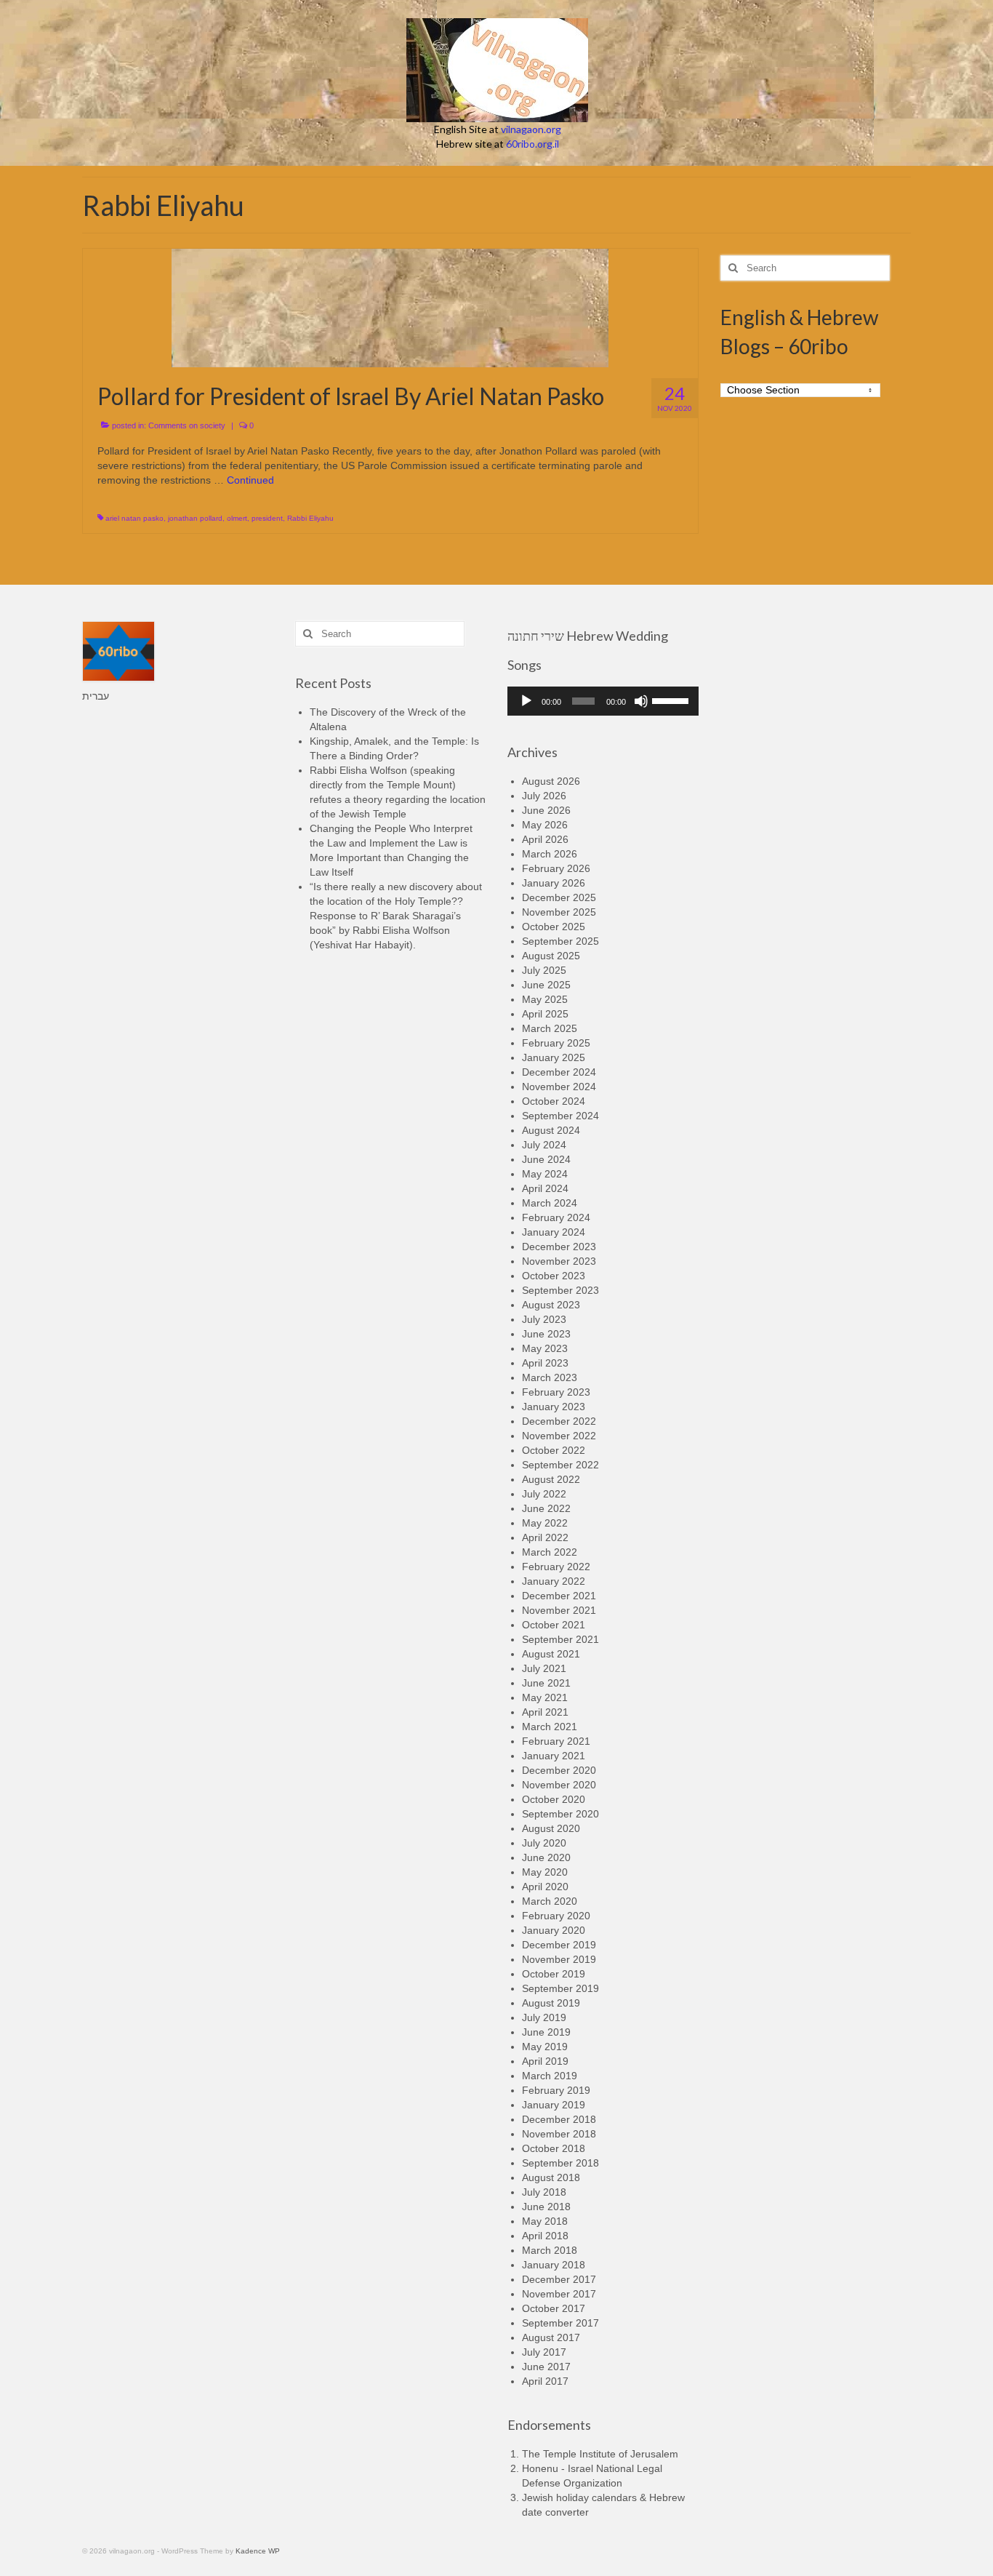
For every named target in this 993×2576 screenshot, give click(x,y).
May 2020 (545, 1872)
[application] (603, 701)
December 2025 (559, 897)
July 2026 (544, 796)
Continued (250, 480)
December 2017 (559, 2279)
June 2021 (546, 1683)
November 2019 (559, 1959)
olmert (237, 518)
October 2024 (554, 1101)
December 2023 (559, 1247)
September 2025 (560, 941)
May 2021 (545, 1697)
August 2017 (551, 2337)
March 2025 (550, 1028)
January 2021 (554, 1756)
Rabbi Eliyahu (310, 518)
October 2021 (554, 1625)
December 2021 (559, 1596)
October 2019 (554, 1974)
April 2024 (545, 1188)
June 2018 (546, 2207)
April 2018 (545, 2236)
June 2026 (546, 810)
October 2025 (554, 927)
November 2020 (559, 1785)
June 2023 (546, 1334)
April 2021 (545, 1712)
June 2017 (546, 2367)
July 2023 (544, 1319)
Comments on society (187, 425)
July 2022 (544, 1494)
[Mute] (641, 701)
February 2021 (556, 1741)
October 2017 (554, 2308)
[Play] (526, 701)
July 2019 (544, 2017)
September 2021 (560, 1639)
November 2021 (559, 1610)
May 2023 (545, 1348)
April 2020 (545, 1887)
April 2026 (545, 839)
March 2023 (550, 1377)
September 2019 (560, 1988)
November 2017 (559, 2294)
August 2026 (551, 781)
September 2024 (560, 1116)
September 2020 (560, 1814)
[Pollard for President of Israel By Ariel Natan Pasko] (390, 307)
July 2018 (544, 2192)
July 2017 (544, 2352)
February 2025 (556, 1043)
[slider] (672, 700)
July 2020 (544, 1843)
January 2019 (554, 2105)
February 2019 (556, 2090)
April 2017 (545, 2381)
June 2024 (546, 1159)
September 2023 (560, 1290)
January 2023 (554, 1407)
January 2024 (554, 1232)
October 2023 (554, 1276)
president (267, 518)
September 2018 (560, 2163)
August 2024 (551, 1130)
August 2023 (551, 1305)
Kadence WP (258, 2551)
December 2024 (559, 1072)
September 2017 (560, 2323)
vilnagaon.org (531, 129)
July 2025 (544, 970)
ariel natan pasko (134, 518)
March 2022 (550, 1552)
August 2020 (551, 1828)
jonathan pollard (195, 518)
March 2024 (550, 1203)
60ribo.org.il (532, 144)
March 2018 (550, 2250)
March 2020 (550, 1901)
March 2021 (550, 1727)
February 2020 (556, 1916)
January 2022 (554, 1581)
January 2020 (554, 1930)
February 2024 (556, 1217)
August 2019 (551, 2003)
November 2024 (559, 1087)
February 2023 (556, 1392)
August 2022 (551, 1479)
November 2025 (559, 912)
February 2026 (556, 868)
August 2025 (551, 956)
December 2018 (559, 2119)
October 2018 (554, 2148)
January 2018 (554, 2265)
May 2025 (545, 999)
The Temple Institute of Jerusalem (600, 2454)
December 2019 (559, 1945)
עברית (96, 696)
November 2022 (559, 1436)
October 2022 (554, 1450)
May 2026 (545, 825)
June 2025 (546, 985)
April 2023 (545, 1363)
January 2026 (554, 883)
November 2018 (559, 2134)
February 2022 (556, 1567)
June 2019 (546, 2032)
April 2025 (545, 1014)
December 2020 (559, 1770)
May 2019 (545, 2047)
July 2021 (544, 1668)
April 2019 (545, 2061)
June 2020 (546, 1857)
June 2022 (546, 1508)
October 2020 (554, 1799)
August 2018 (551, 2177)
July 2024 (544, 1145)
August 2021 (551, 1654)
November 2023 (559, 1261)
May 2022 (545, 1523)
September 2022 (560, 1465)
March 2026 (550, 854)
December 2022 (559, 1421)
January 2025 (554, 1057)
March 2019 (550, 2076)
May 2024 (545, 1174)
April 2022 (545, 1537)
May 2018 (545, 2221)
